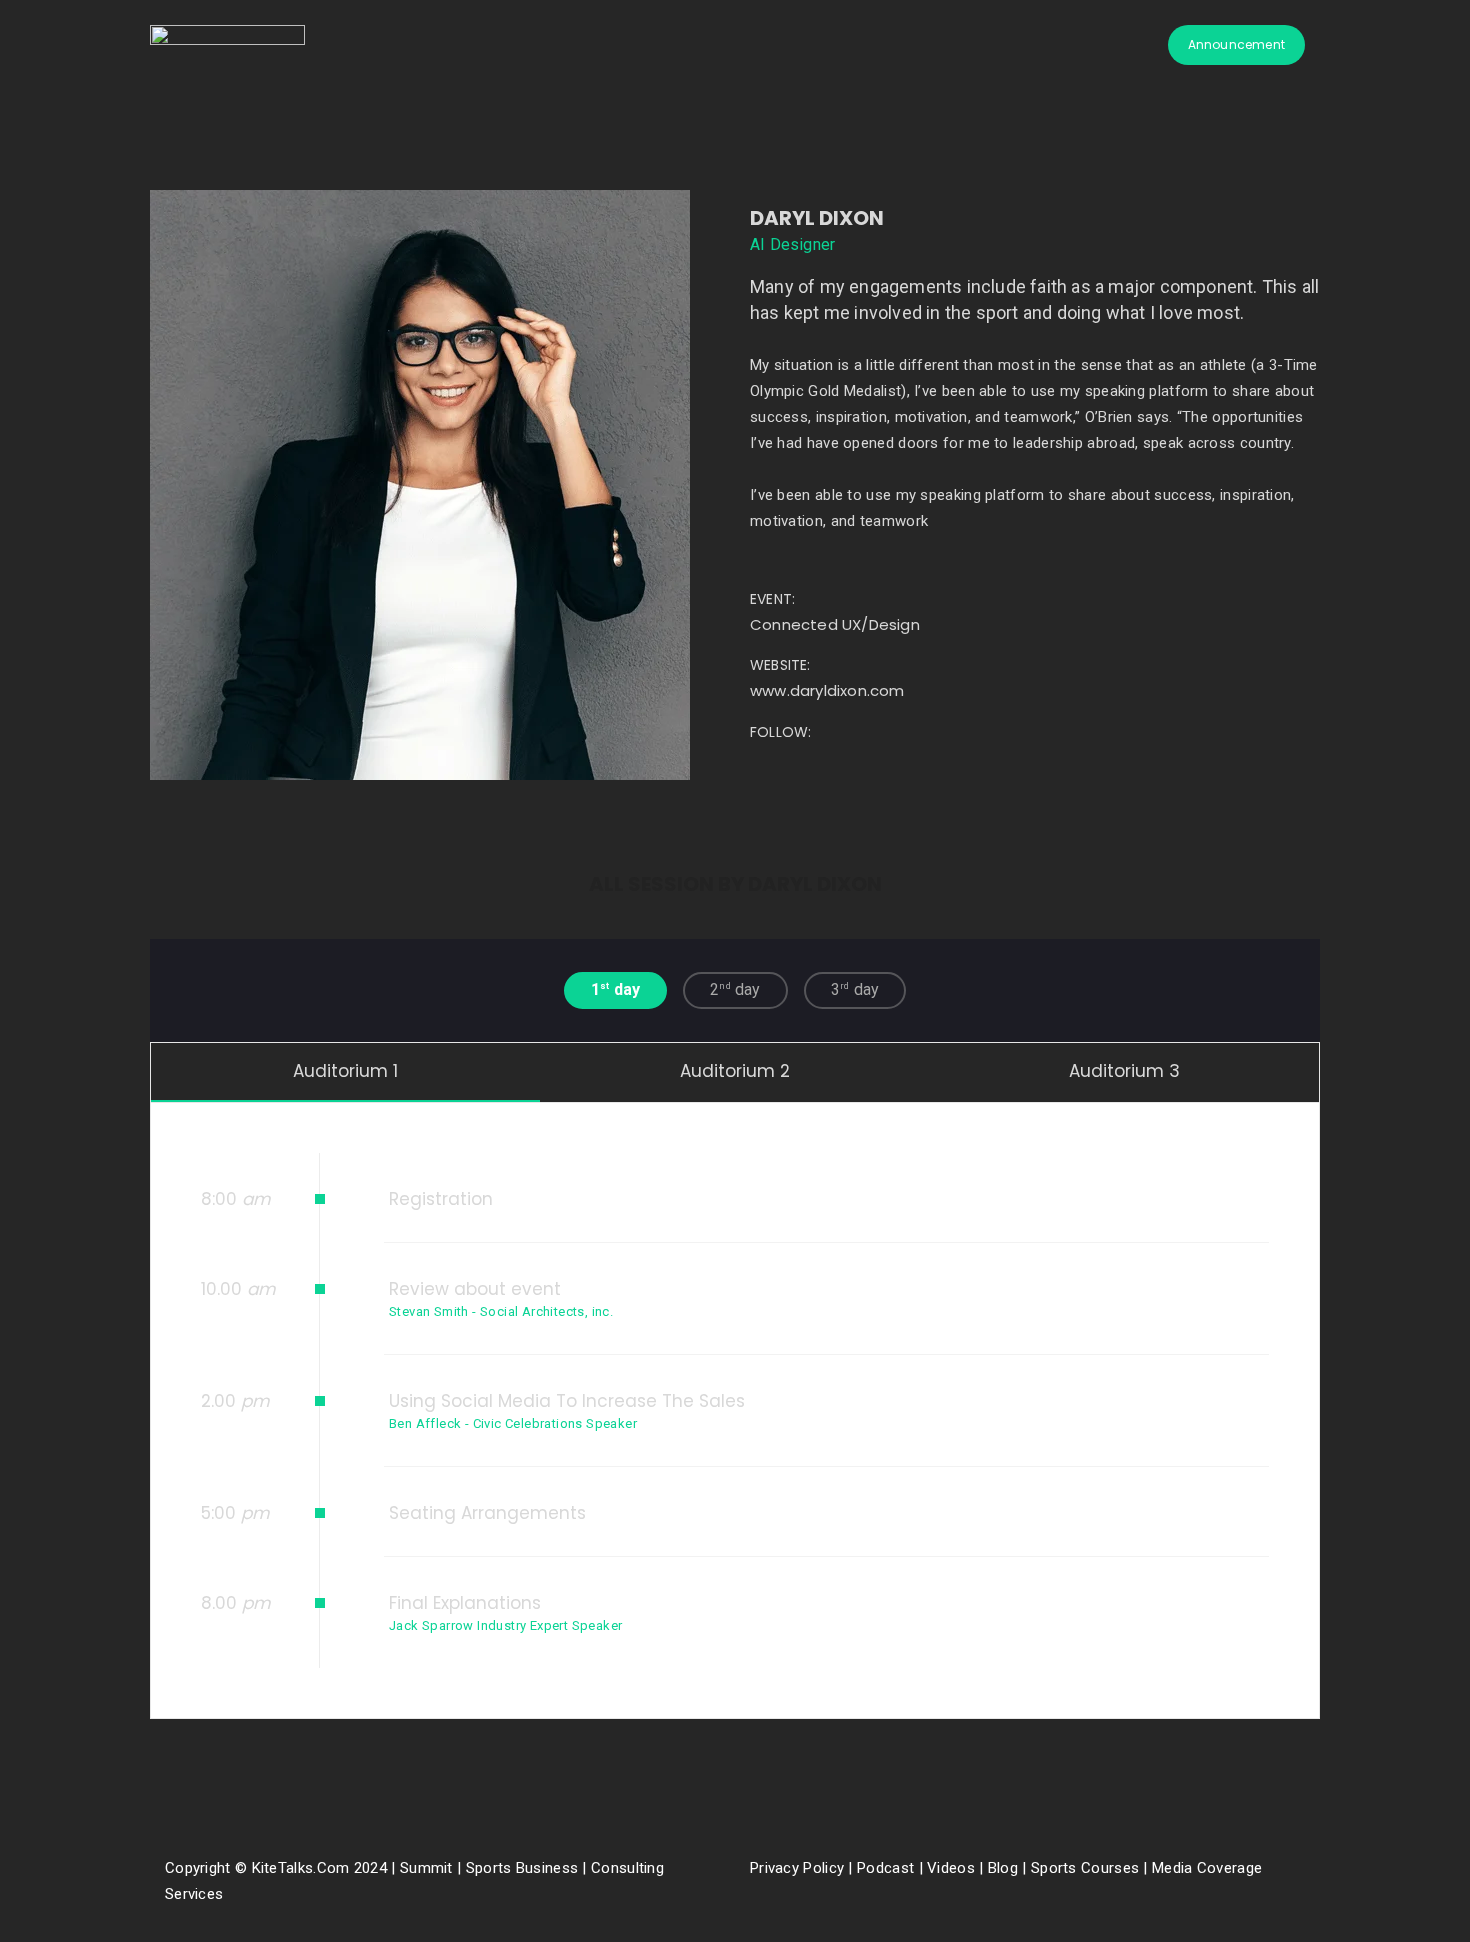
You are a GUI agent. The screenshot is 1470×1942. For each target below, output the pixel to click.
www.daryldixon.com (827, 690)
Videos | (955, 1868)
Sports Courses (1085, 1868)
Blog (1003, 1868)
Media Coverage (1207, 1868)
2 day (735, 989)
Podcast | (892, 1868)
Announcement (1236, 44)
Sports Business (522, 1868)
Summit (426, 1868)
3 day (855, 989)
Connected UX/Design (835, 624)
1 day (615, 989)
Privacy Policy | (803, 1868)
